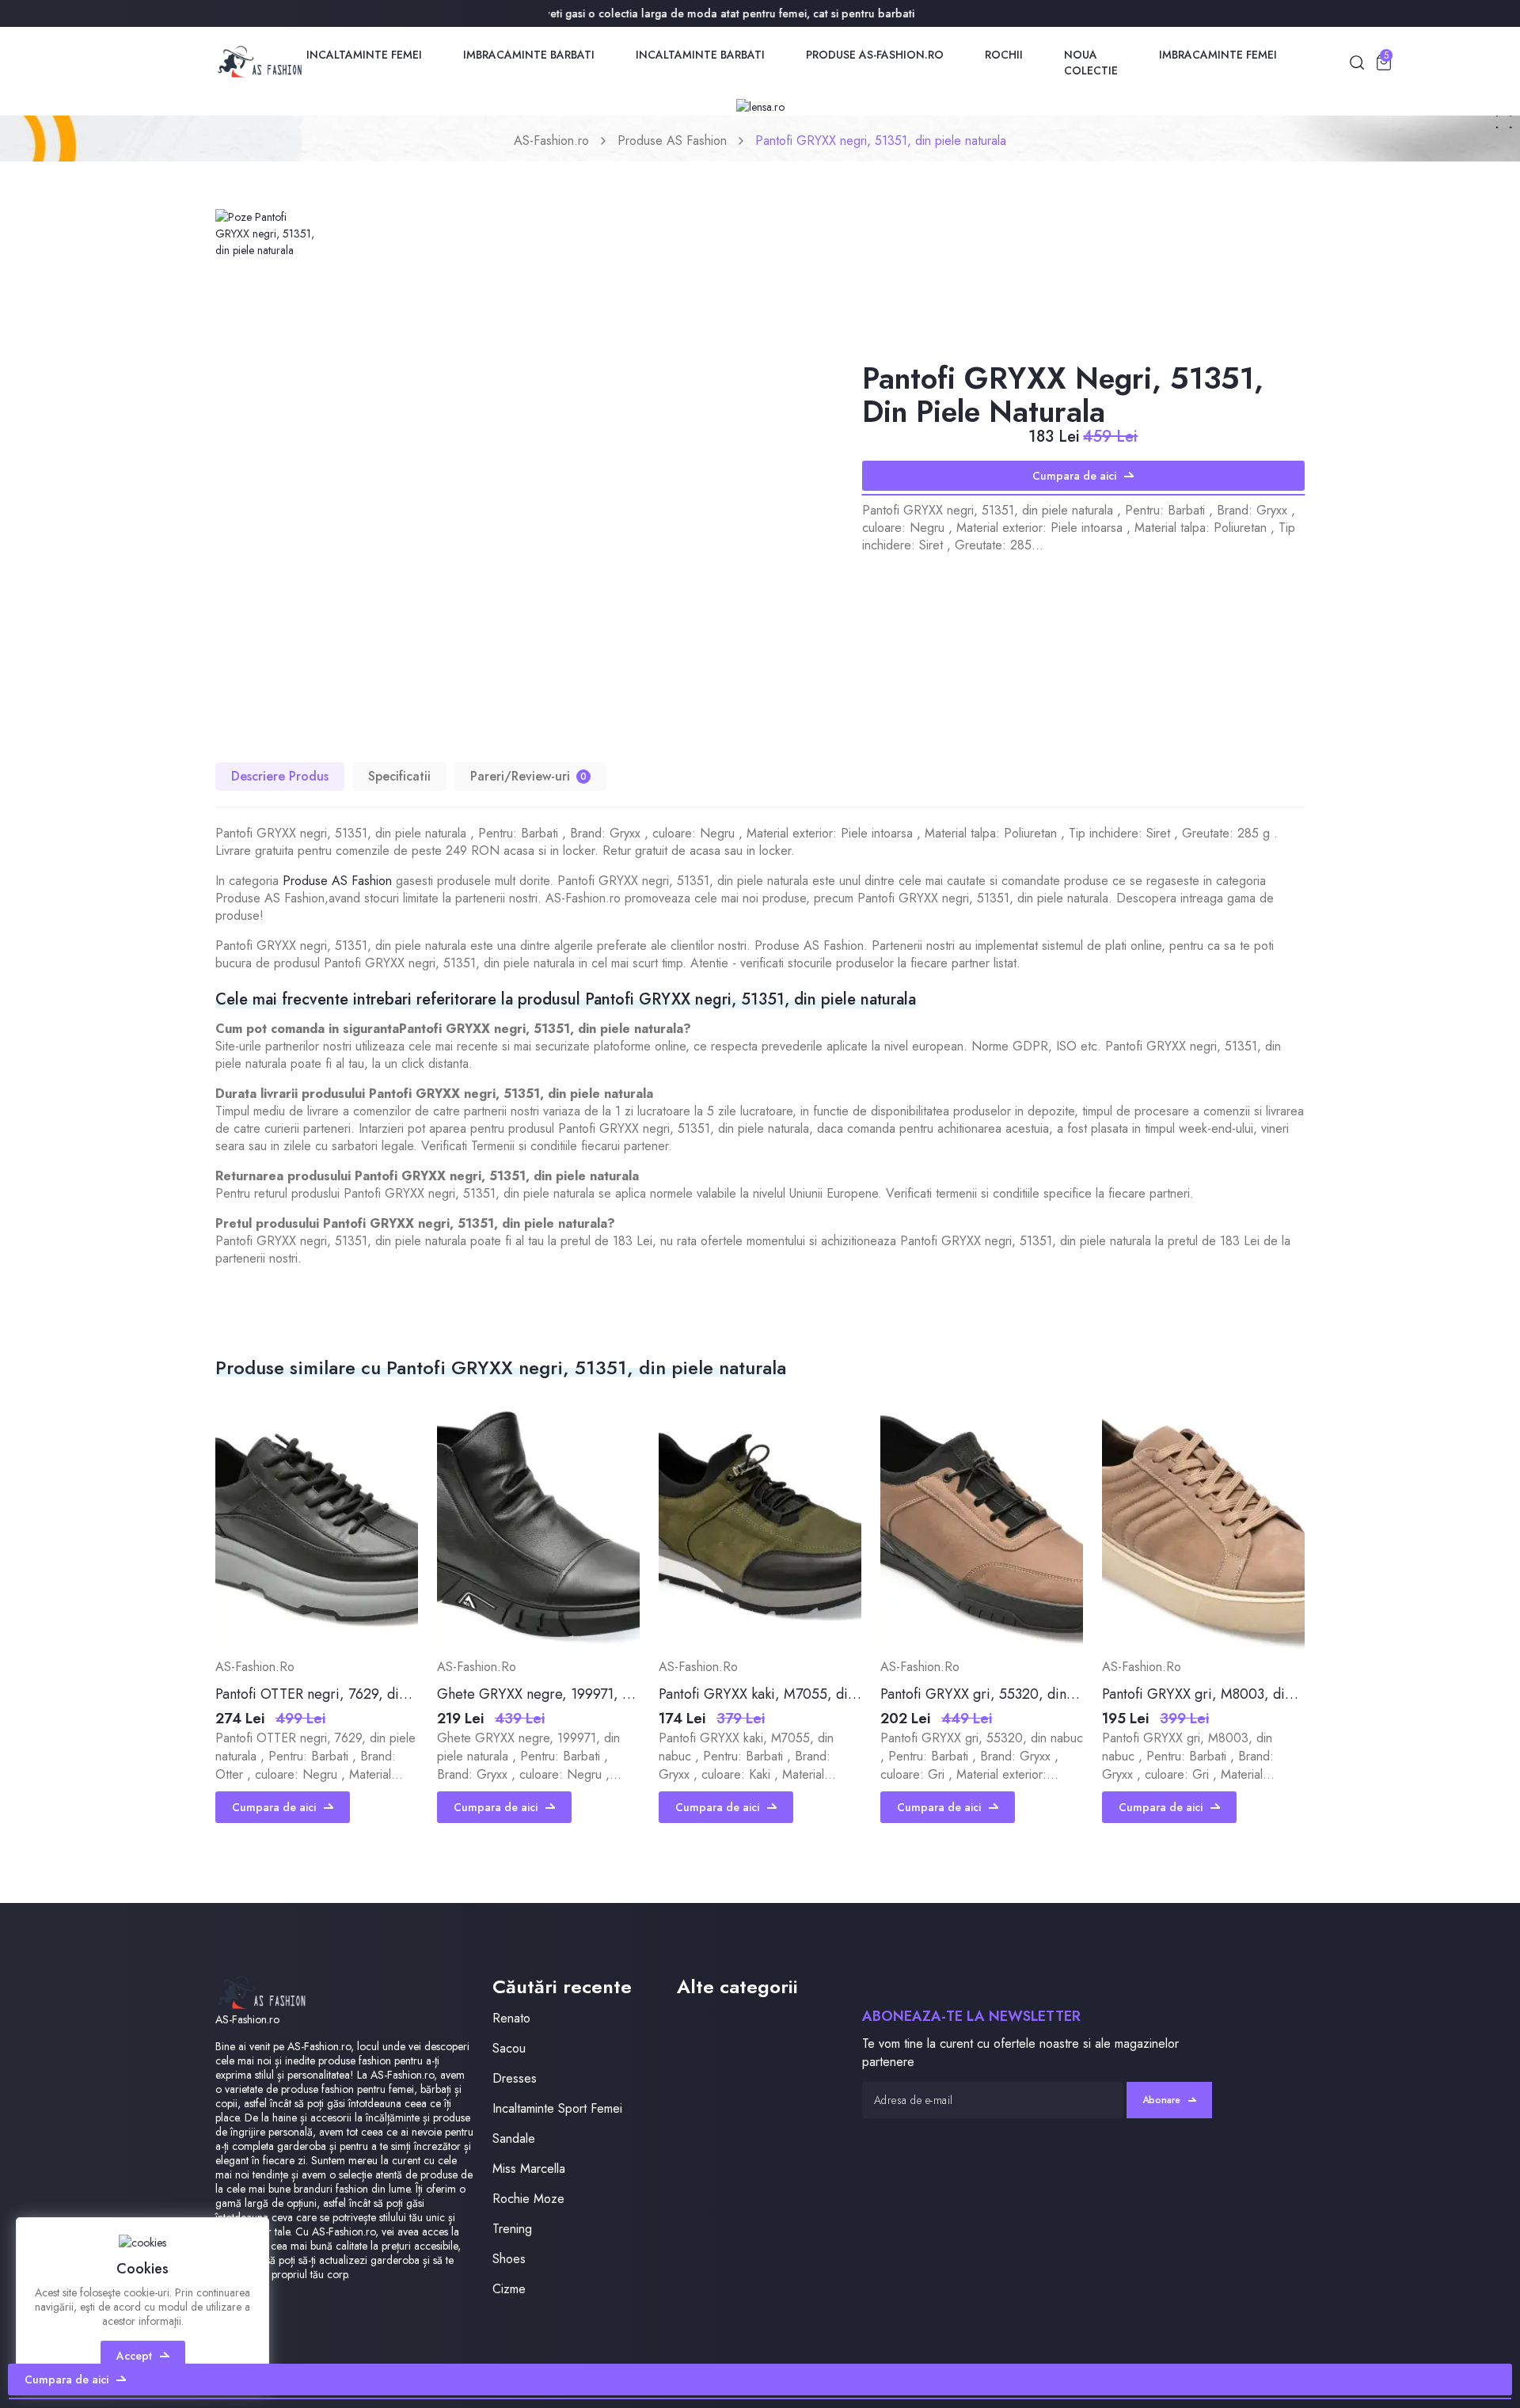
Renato (511, 2018)
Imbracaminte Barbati (529, 55)
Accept (134, 2356)
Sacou (509, 2048)
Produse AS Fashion (672, 141)
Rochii (1004, 55)
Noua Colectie (1091, 63)
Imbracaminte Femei (1218, 55)
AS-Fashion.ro (551, 141)
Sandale (514, 2138)
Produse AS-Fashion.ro (875, 55)
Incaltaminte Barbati (700, 55)
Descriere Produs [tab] (280, 776)
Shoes (509, 2259)
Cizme (509, 2289)
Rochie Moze (528, 2199)
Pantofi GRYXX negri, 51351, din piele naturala (881, 141)
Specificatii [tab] (399, 776)
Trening (512, 2229)
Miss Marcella (529, 2169)
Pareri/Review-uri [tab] (528, 776)
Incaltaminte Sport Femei (557, 2108)
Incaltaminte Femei (364, 55)
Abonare (1161, 2100)
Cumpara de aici (1074, 476)
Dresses (515, 2078)
